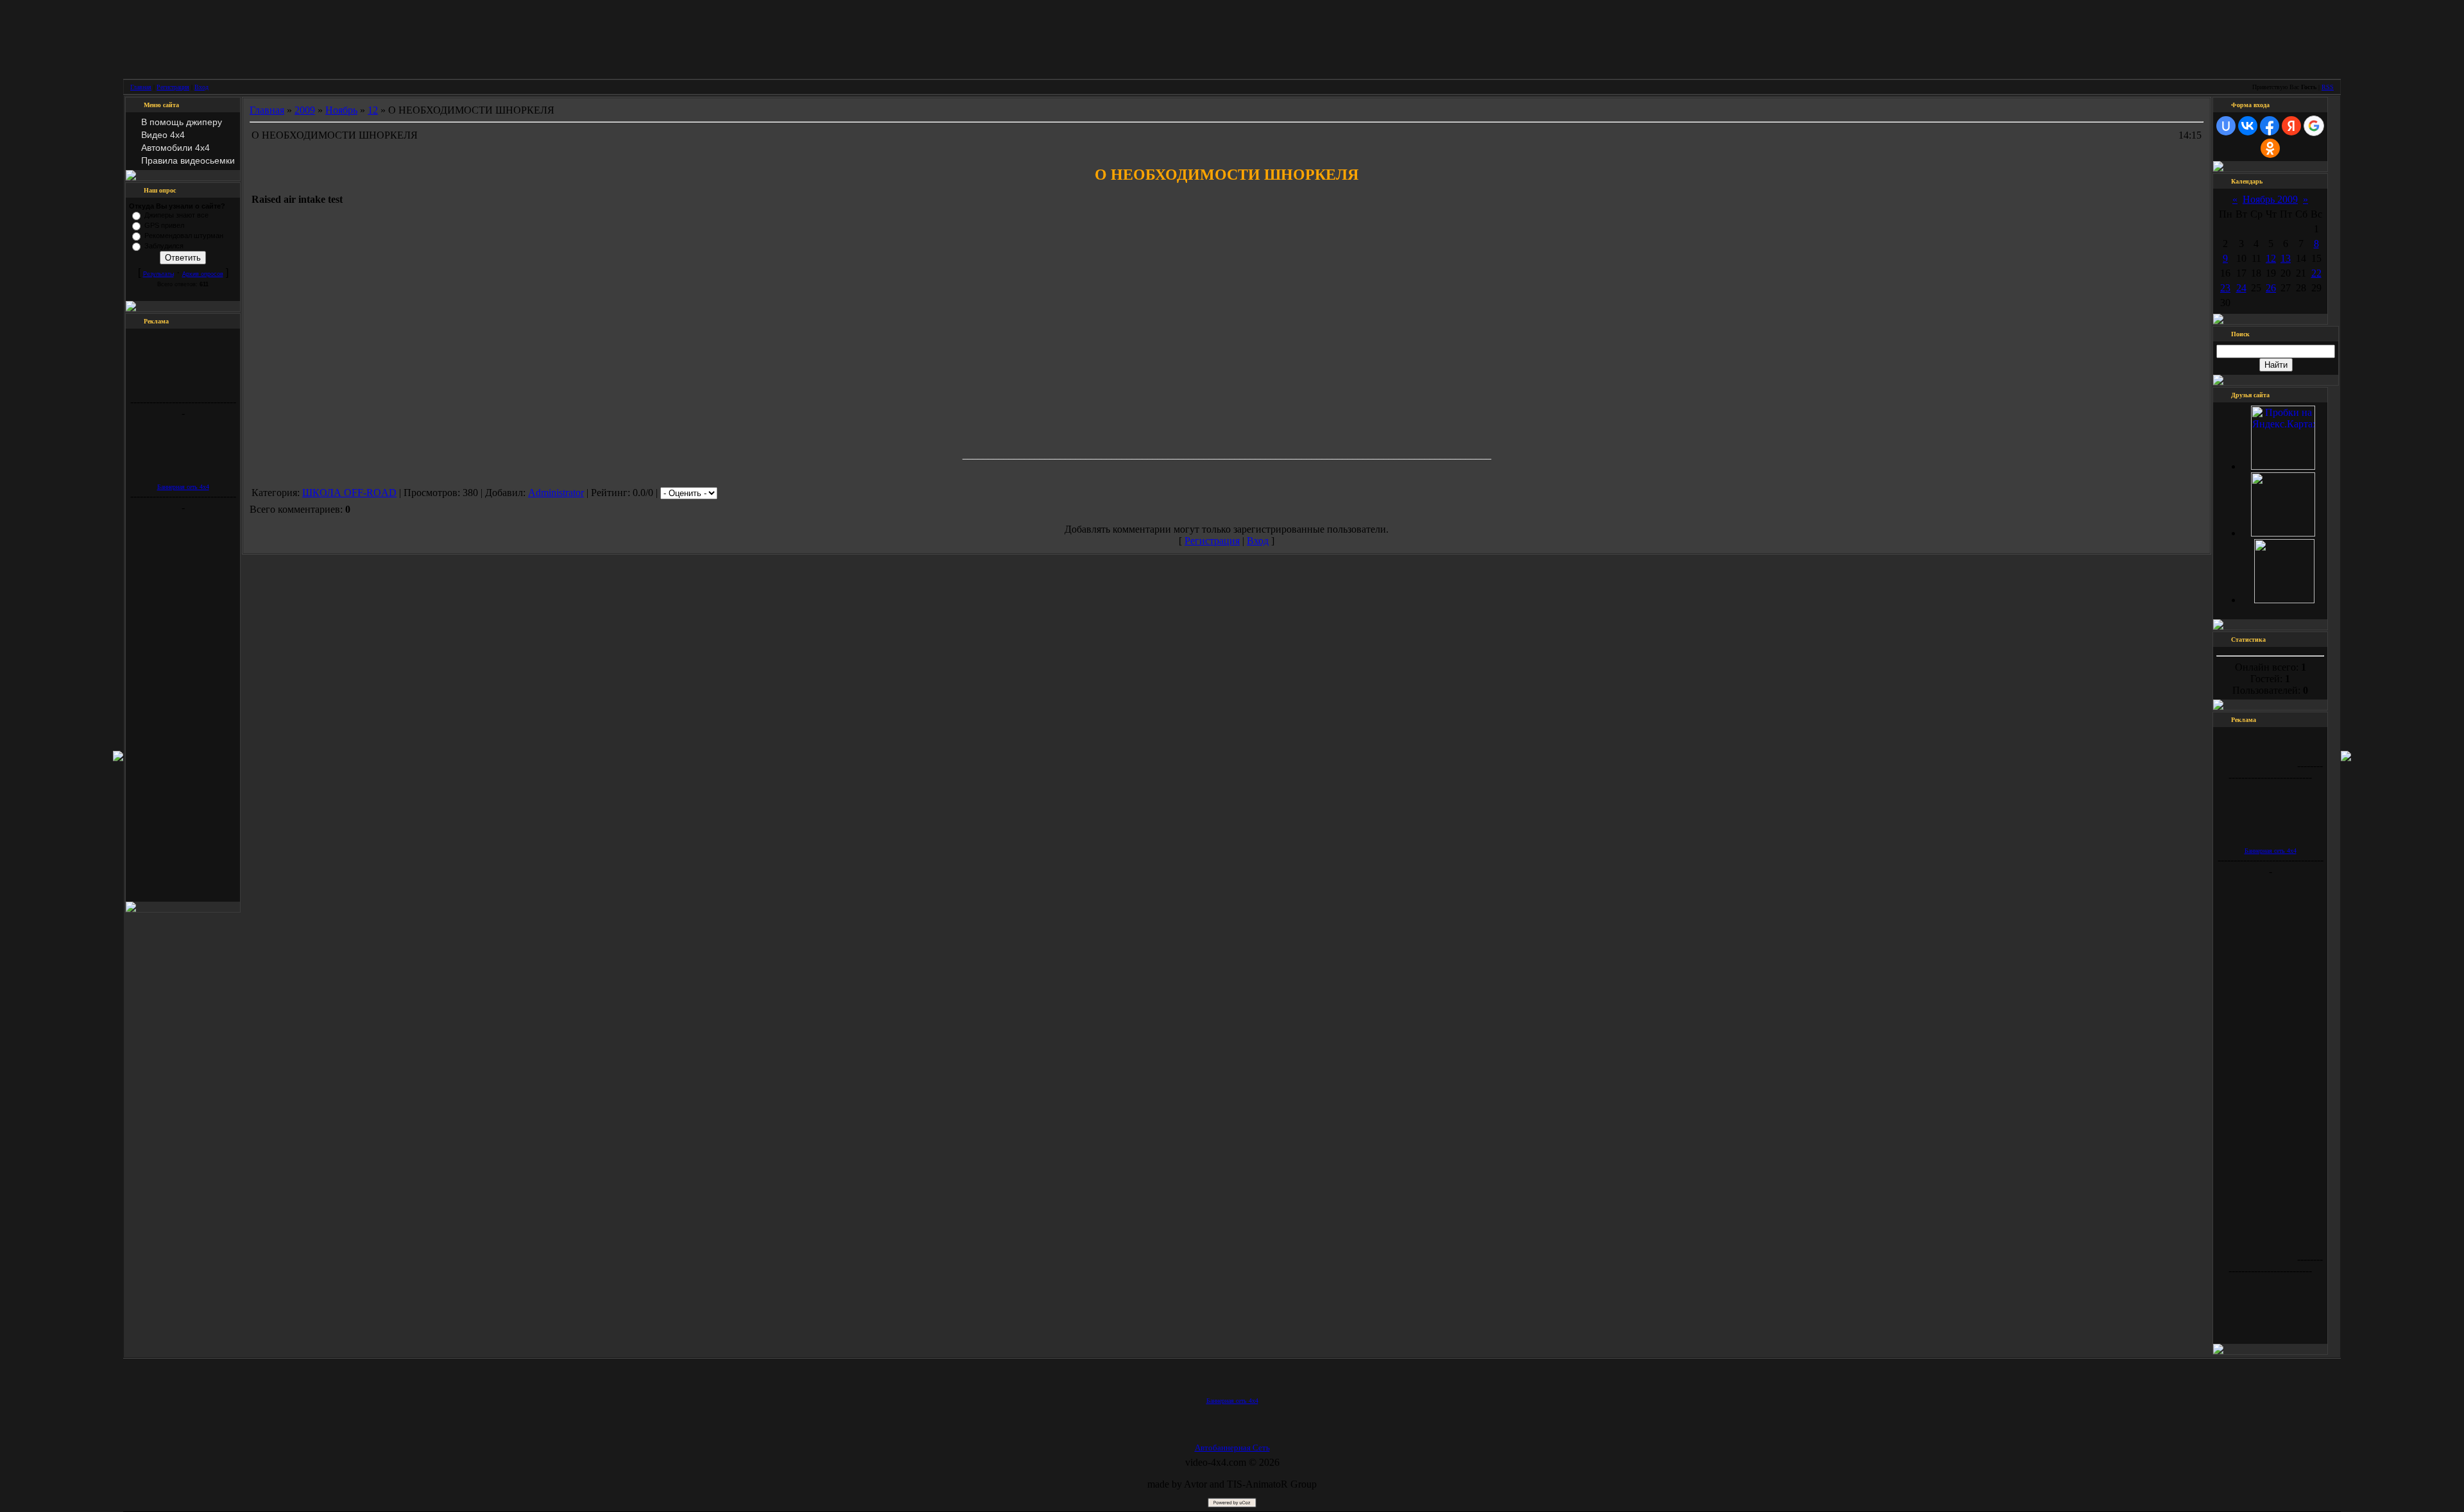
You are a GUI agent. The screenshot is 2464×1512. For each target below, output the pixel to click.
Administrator (556, 493)
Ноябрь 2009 (2270, 199)
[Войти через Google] (2314, 126)
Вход (201, 87)
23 (2225, 288)
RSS (2328, 87)
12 (373, 110)
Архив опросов (203, 274)
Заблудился (164, 246)
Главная (141, 87)
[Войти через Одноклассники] (2270, 148)
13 (2286, 258)
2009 (305, 110)
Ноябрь (341, 110)
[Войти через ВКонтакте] (2248, 126)
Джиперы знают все (176, 215)
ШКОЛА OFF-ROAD (349, 493)
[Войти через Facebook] (2270, 126)
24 (2241, 288)
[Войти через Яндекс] (2291, 126)
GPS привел (164, 225)
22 (2316, 273)
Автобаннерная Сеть (1232, 1448)
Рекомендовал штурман (184, 236)
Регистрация (173, 87)
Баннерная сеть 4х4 (183, 487)
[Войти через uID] (2226, 126)
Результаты (158, 274)
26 (2271, 288)
